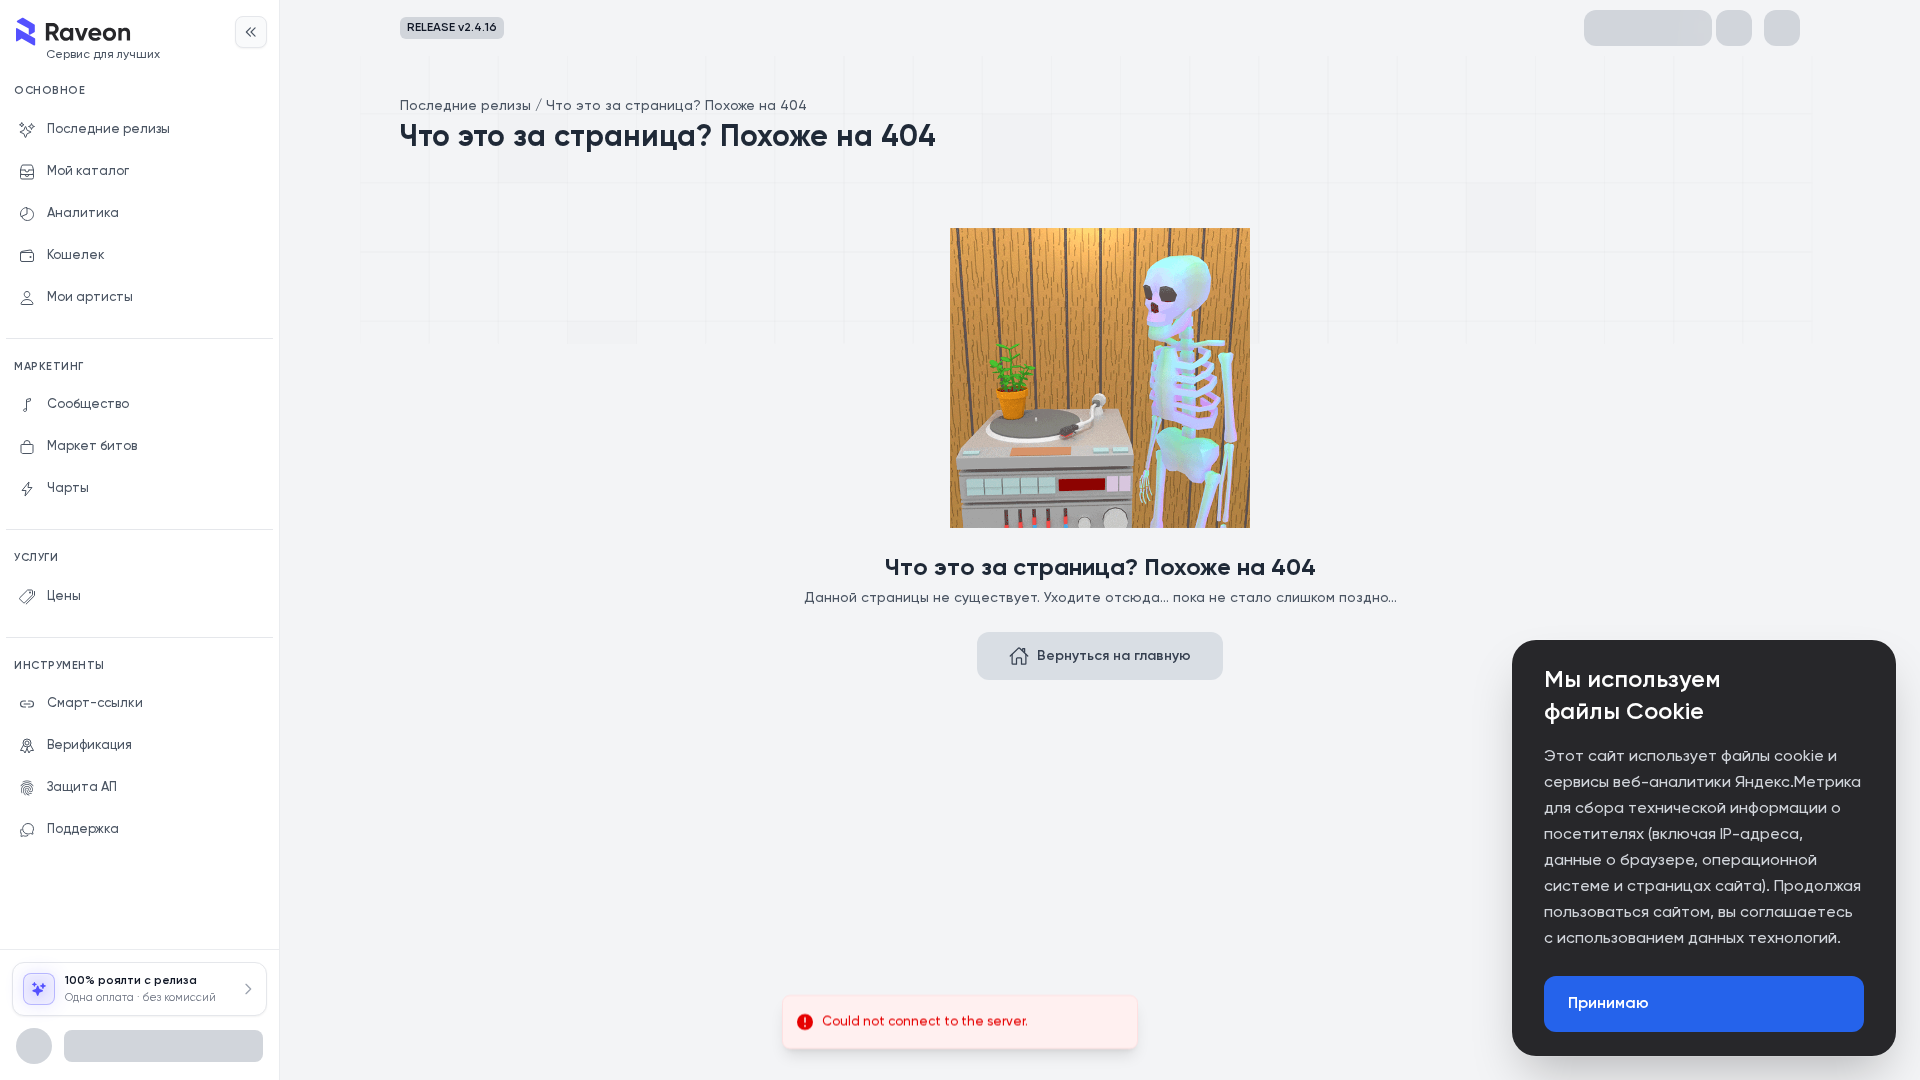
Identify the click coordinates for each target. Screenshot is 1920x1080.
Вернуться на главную (1114, 656)
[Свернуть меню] (251, 32)
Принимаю (1608, 1004)
